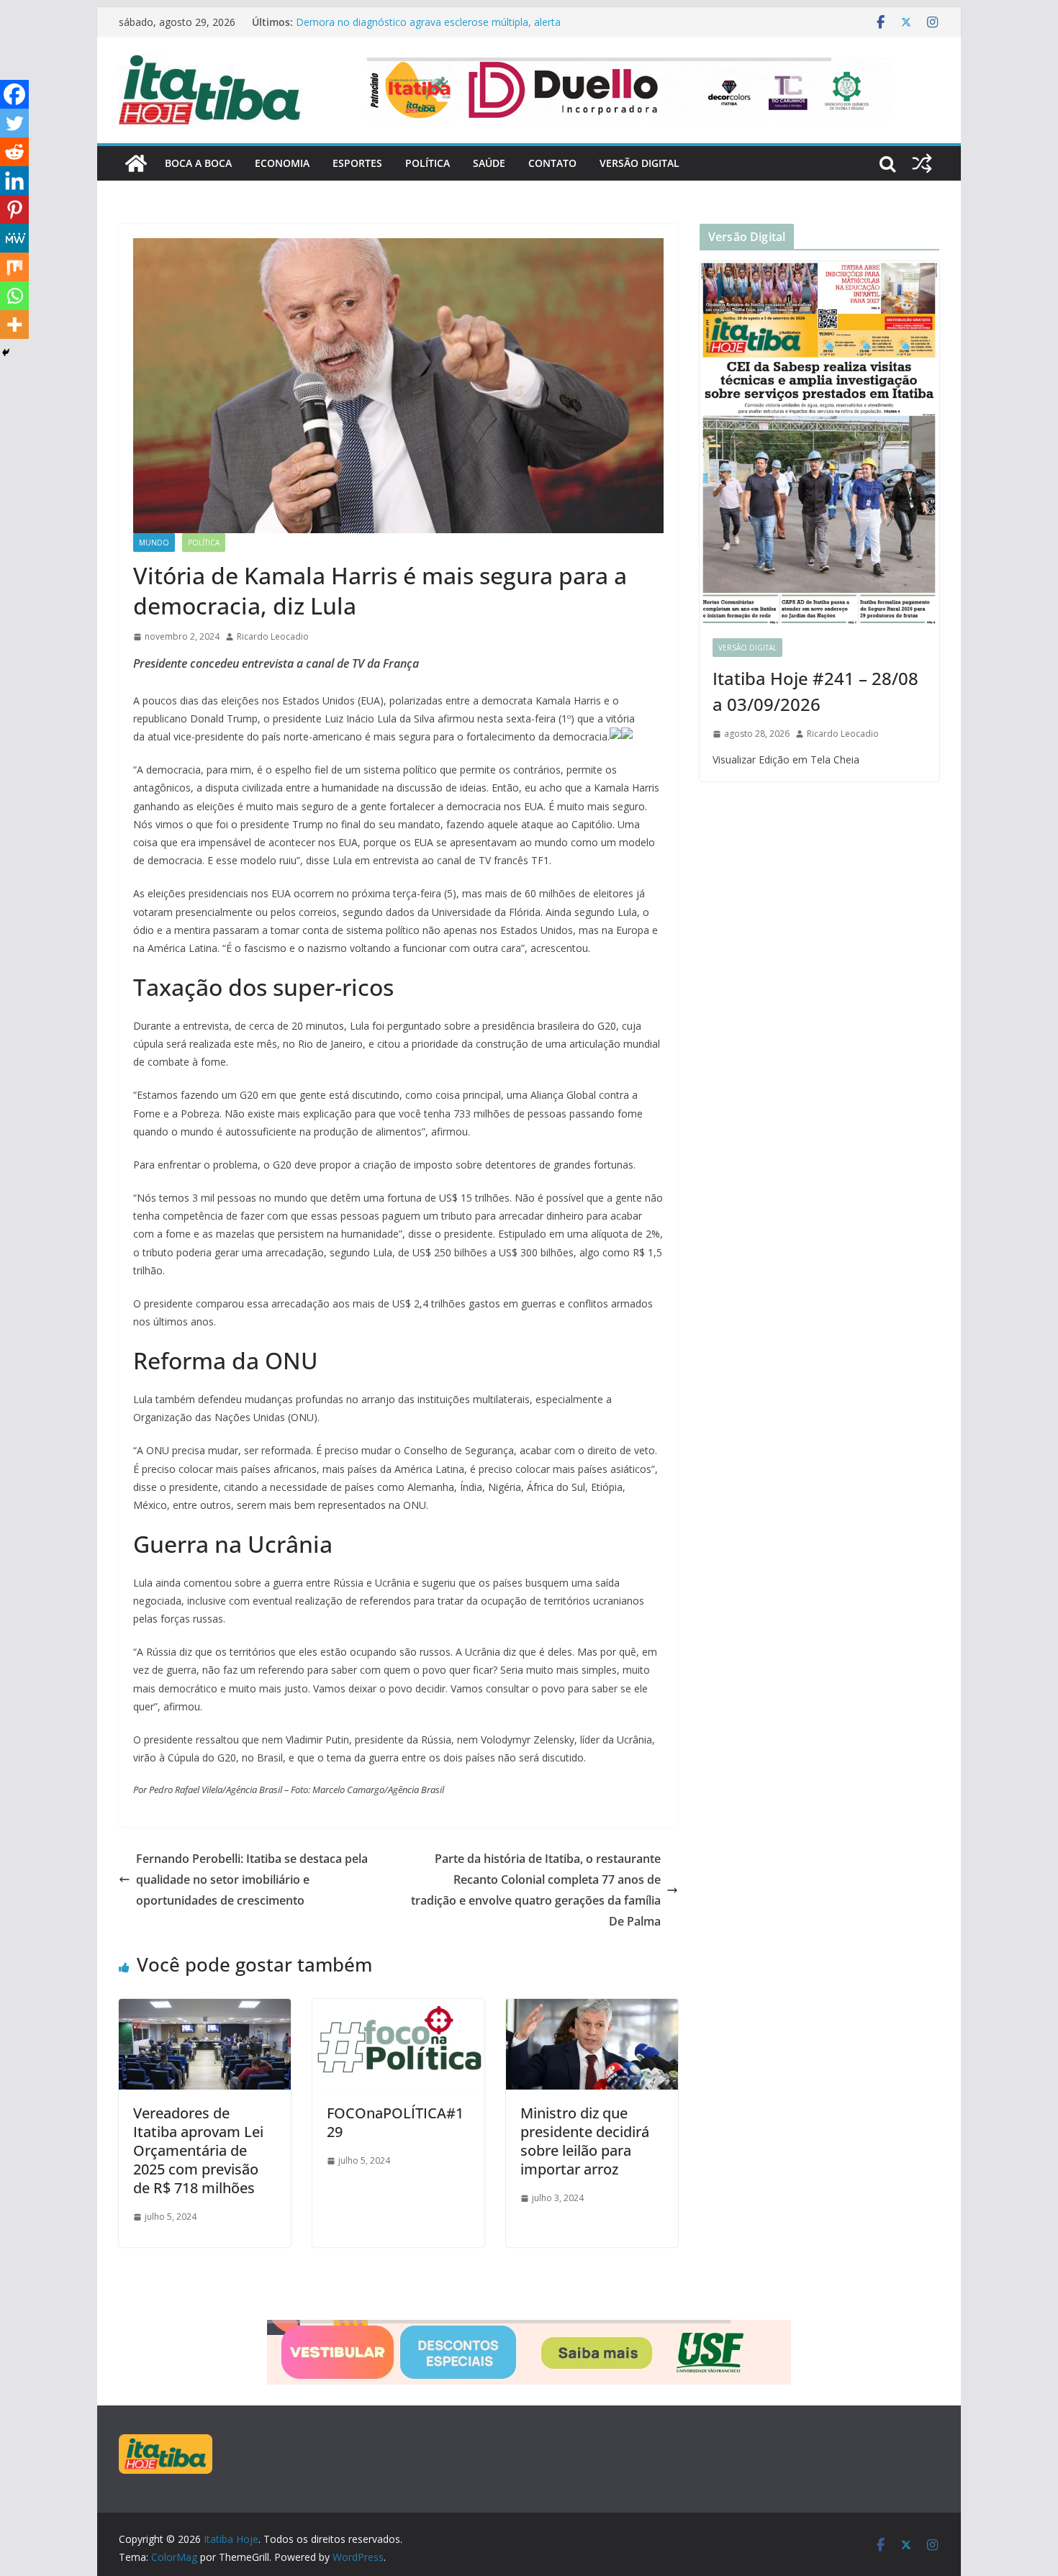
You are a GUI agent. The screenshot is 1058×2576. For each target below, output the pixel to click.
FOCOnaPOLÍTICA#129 (395, 2122)
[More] (14, 325)
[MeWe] (14, 238)
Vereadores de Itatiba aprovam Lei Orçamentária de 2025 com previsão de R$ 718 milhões (198, 2150)
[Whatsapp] (14, 296)
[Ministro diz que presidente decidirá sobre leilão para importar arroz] (592, 2009)
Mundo (154, 543)
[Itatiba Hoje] (136, 163)
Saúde (489, 163)
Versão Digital (639, 163)
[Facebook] (14, 94)
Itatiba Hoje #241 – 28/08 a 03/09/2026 (815, 691)
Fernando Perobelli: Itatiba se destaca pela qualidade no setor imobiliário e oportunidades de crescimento (252, 1879)
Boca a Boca (198, 163)
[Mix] (14, 267)
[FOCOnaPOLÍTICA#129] (398, 2009)
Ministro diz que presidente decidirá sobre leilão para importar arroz (585, 2141)
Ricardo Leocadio (273, 636)
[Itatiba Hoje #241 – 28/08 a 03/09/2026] (819, 443)
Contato (552, 163)
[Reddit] (14, 152)
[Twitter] (14, 123)
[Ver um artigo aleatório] (922, 163)
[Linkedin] (14, 181)
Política (428, 163)
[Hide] (6, 353)
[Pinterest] (14, 209)
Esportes (357, 163)
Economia (282, 163)
